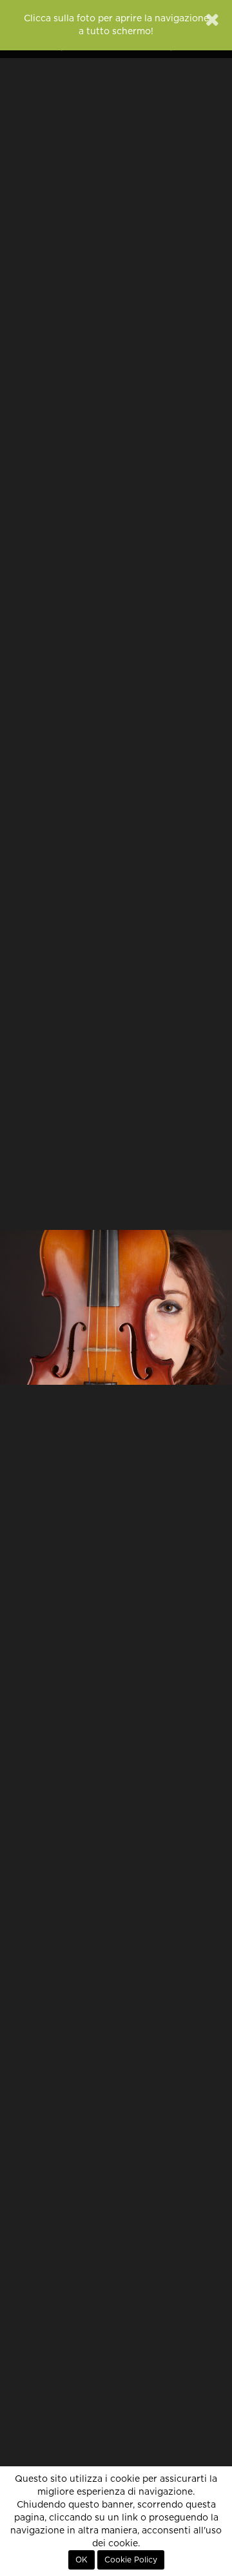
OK (82, 2560)
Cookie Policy (131, 2560)
